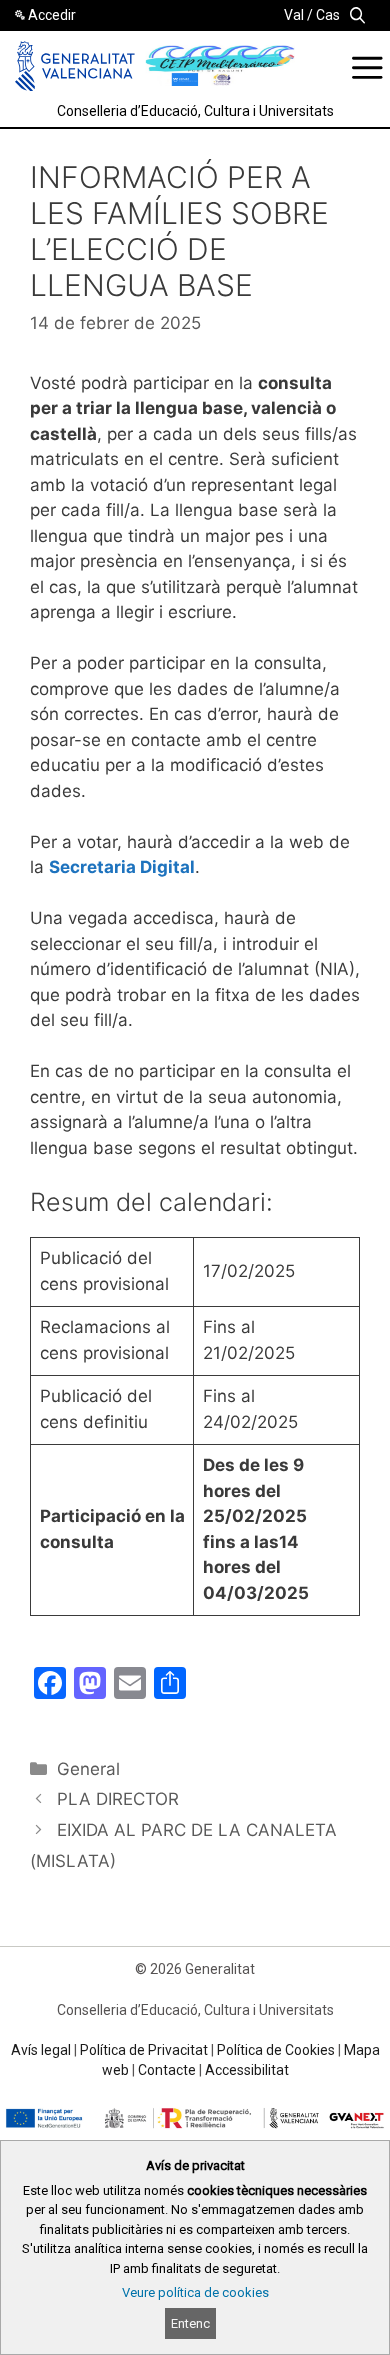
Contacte (167, 2070)
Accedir (52, 15)
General (88, 1769)
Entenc (190, 2323)
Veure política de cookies (195, 2292)
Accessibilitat (247, 2070)
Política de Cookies (276, 2050)
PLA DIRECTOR (118, 1799)
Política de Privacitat (144, 2050)
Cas (328, 15)
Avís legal (41, 2050)
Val (294, 15)
